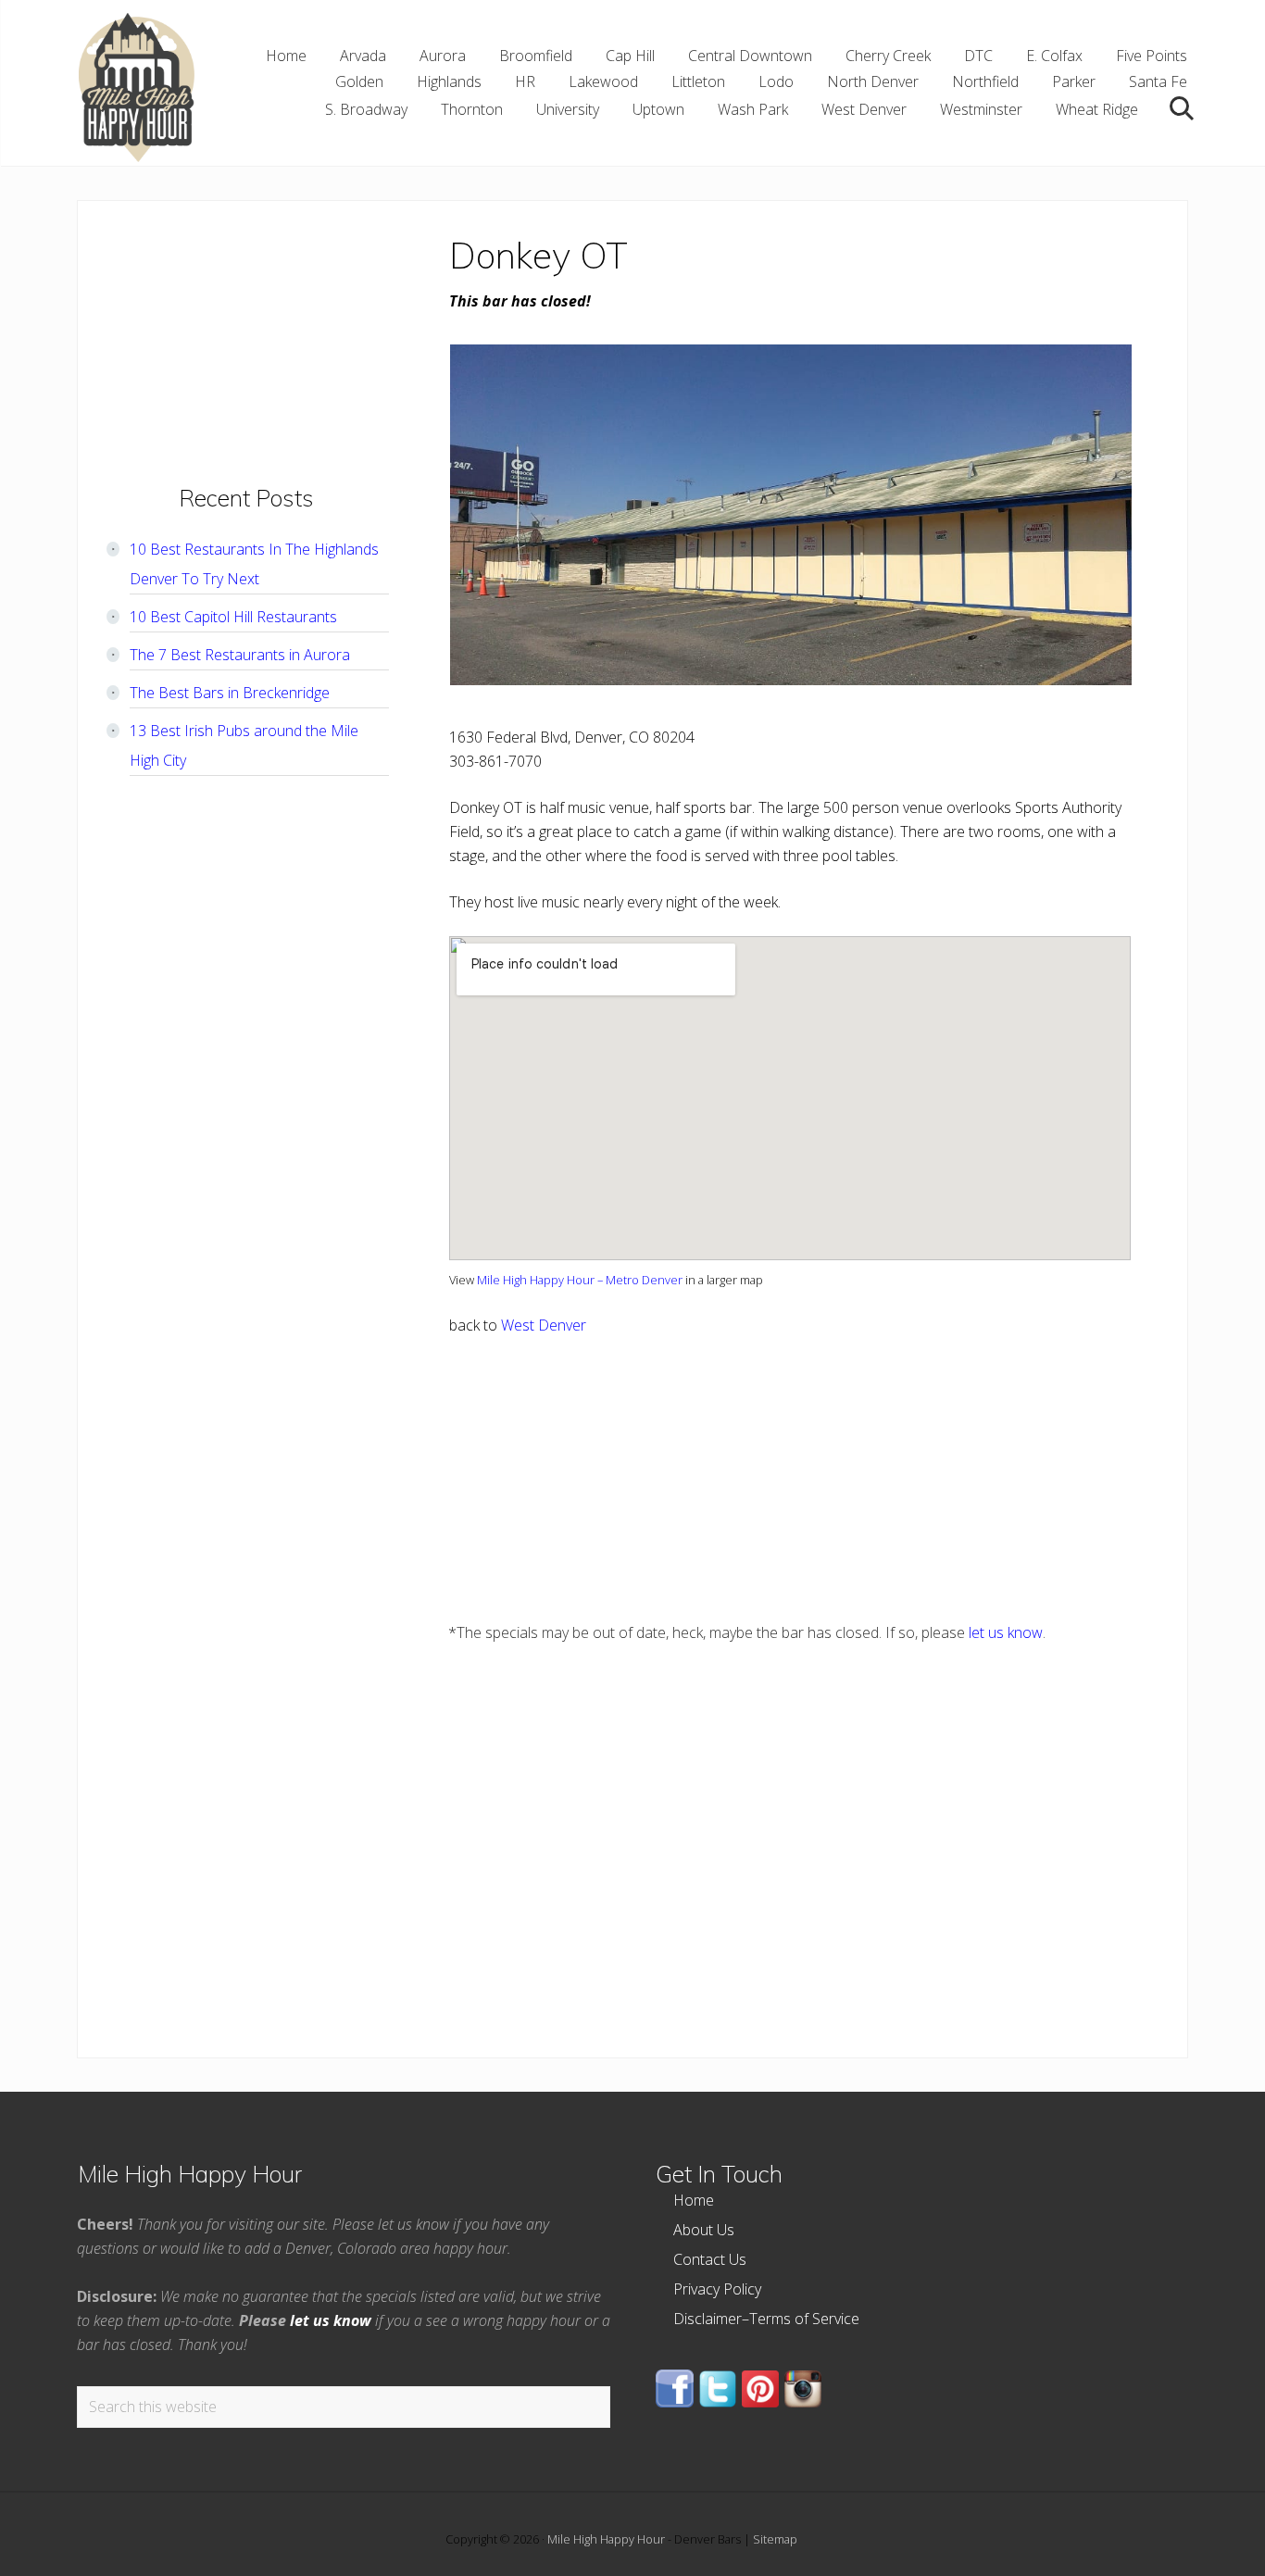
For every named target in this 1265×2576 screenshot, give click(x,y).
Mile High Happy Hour (606, 2539)
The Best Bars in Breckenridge (230, 693)
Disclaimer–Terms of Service (766, 2319)
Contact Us (710, 2259)
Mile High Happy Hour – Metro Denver (580, 1280)
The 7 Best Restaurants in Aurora (240, 655)
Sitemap (775, 2539)
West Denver (544, 1325)
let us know (1006, 1632)
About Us (704, 2230)
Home (694, 2200)
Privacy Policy (717, 2289)
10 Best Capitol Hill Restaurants (233, 617)
